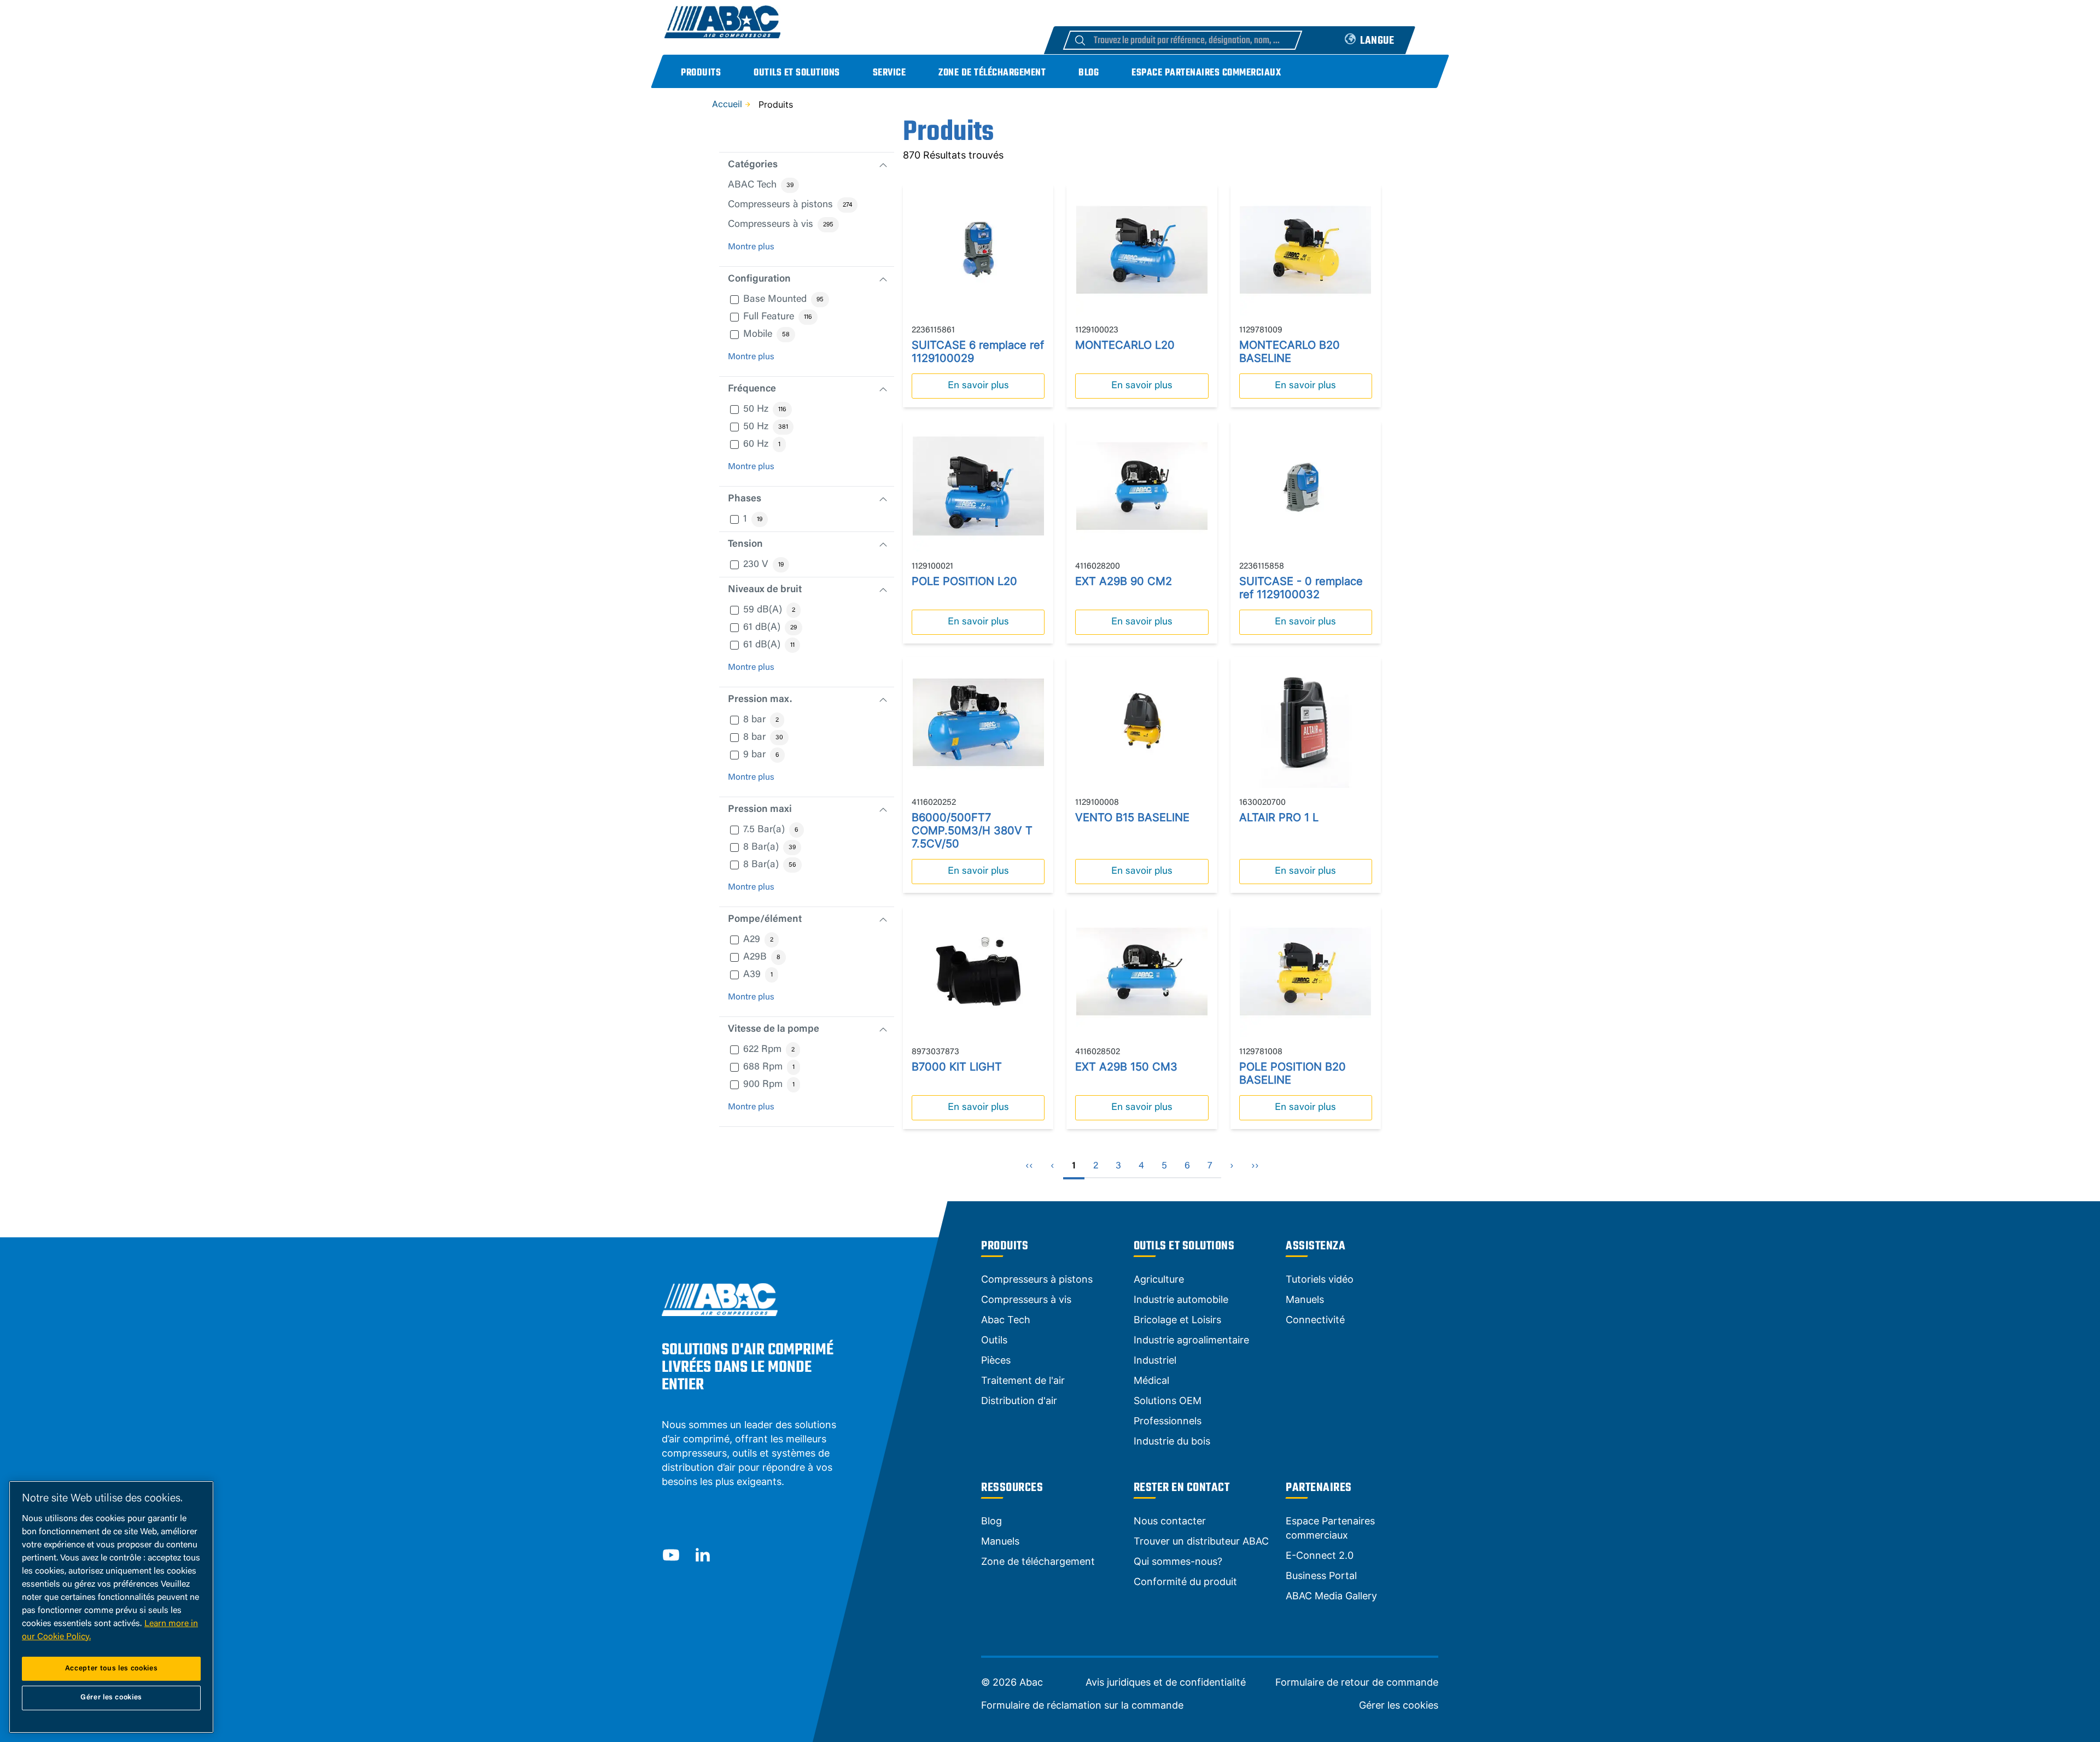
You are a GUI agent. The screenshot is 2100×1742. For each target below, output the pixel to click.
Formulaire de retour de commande (1357, 1682)
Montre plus (751, 247)
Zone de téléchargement (992, 73)
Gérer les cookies (1399, 1705)
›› (1255, 1166)
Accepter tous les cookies (111, 1668)
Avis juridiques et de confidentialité (1166, 1682)
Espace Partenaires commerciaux (1206, 73)
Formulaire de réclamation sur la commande (1082, 1705)
